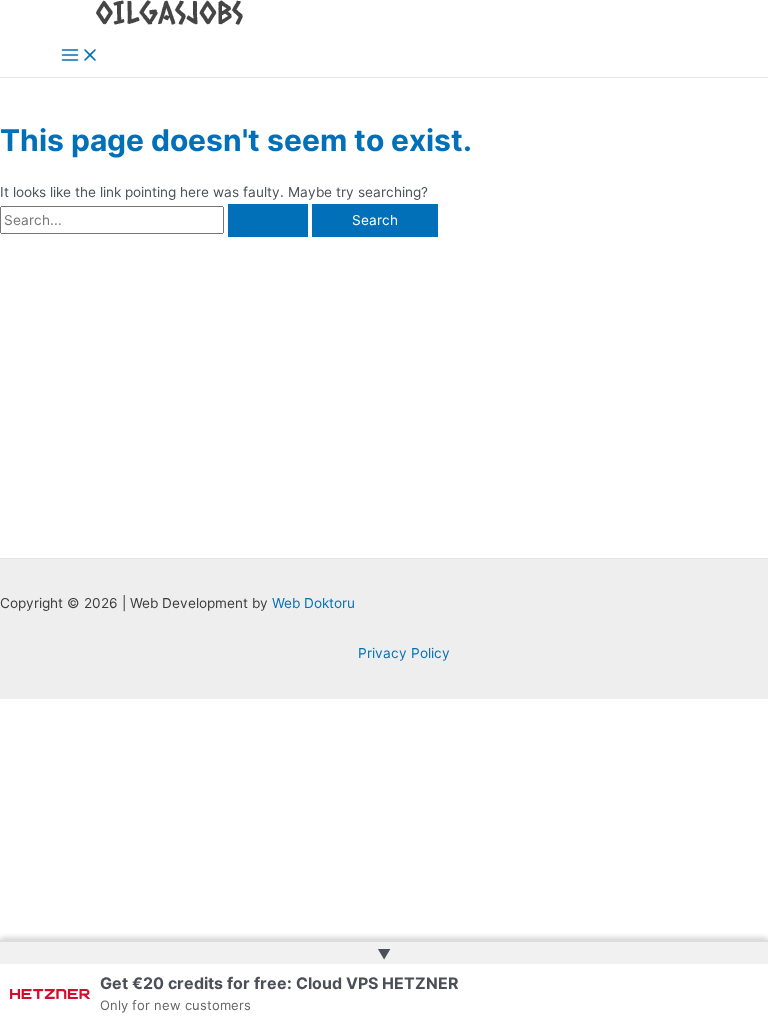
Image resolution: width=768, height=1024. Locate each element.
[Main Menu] (80, 56)
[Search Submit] (268, 221)
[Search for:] (156, 220)
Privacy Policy (404, 653)
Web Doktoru (313, 603)
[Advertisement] (384, 387)
